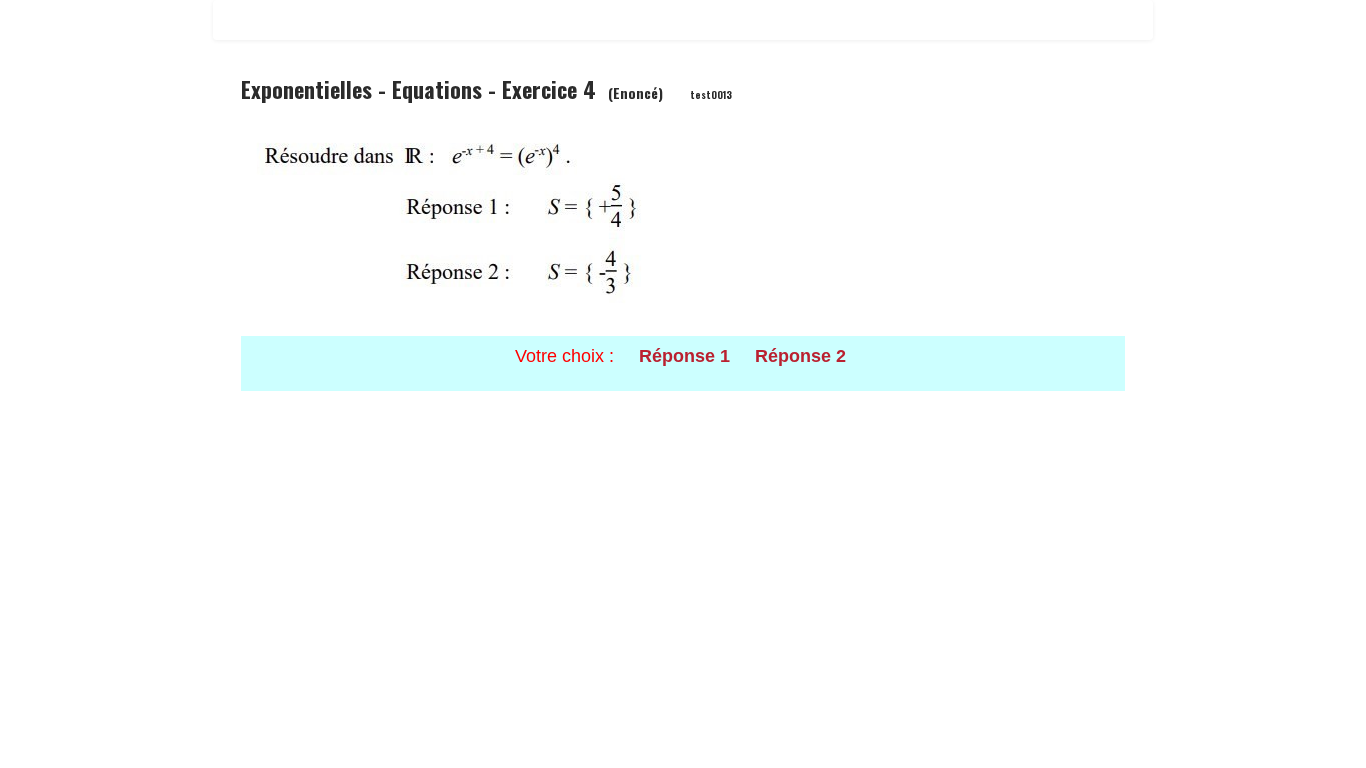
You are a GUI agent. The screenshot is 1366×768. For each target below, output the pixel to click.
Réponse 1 (684, 356)
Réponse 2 (800, 356)
